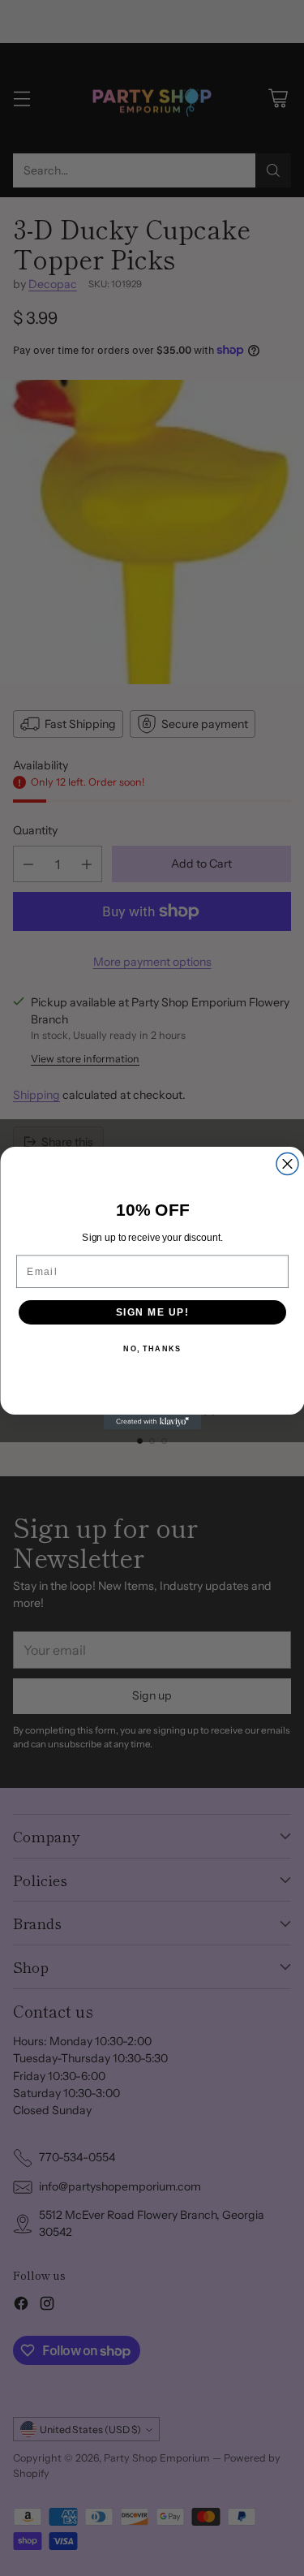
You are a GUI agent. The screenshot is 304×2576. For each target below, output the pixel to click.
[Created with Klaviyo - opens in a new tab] (152, 1422)
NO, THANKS (152, 1349)
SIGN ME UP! (152, 1312)
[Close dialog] (287, 1164)
